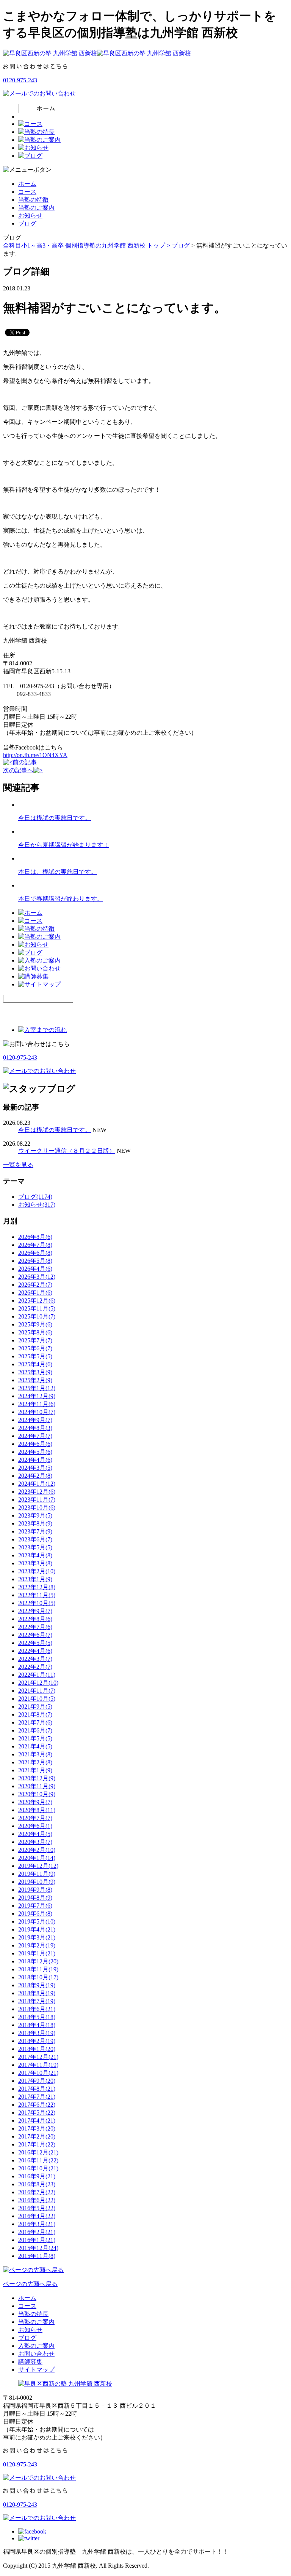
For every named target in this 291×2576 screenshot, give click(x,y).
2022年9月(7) (35, 1611)
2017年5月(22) (37, 2113)
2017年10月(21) (38, 2073)
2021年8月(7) (35, 1714)
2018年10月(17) (38, 1977)
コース (27, 192)
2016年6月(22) (37, 2200)
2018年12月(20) (38, 1961)
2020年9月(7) (35, 1802)
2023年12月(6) (37, 1492)
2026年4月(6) (35, 1269)
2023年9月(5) (35, 1515)
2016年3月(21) (37, 2224)
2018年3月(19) (37, 2033)
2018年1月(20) (37, 2049)
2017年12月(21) (38, 2057)
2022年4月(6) (35, 1651)
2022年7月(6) (35, 1627)
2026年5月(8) (35, 1261)
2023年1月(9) (35, 1579)
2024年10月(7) (37, 1412)
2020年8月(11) (37, 1810)
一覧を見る (18, 1165)
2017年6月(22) (37, 2105)
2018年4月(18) (37, 2025)
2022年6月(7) (35, 1635)
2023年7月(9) (35, 1531)
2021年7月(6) (35, 1722)
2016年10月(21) (38, 2168)
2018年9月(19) (37, 1985)
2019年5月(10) (37, 1921)
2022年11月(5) (37, 1595)
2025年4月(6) (35, 1364)
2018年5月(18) (37, 2017)
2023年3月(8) (35, 1563)
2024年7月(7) (35, 1436)
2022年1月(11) (37, 1675)
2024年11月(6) (37, 1404)
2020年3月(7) (35, 1842)
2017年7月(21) (37, 2097)
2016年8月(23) (37, 2184)
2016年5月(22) (37, 2208)
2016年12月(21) (38, 2152)
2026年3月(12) (37, 1277)
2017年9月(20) (37, 2081)
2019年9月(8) (35, 1890)
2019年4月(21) (37, 1929)
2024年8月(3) (35, 1428)
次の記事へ (18, 770)
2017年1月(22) (37, 2144)
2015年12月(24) (38, 2248)
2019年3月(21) (37, 1937)
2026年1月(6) (35, 1293)
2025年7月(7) (35, 1340)
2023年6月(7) (35, 1539)
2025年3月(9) (35, 1372)
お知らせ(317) (37, 1205)
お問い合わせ (36, 2354)
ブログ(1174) (35, 1197)
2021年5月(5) (35, 1738)
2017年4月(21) (37, 2121)
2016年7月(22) (37, 2192)
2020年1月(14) (37, 1858)
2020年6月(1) (35, 1826)
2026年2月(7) (35, 1285)
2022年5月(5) (35, 1643)
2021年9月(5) (35, 1707)
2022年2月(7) (35, 1667)
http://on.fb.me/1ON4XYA (35, 755)
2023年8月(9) (35, 1523)
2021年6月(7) (35, 1730)
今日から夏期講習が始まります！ (64, 845)
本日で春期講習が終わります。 (61, 899)
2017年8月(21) (37, 2089)
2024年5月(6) (35, 1452)
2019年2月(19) (37, 1945)
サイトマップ (36, 2370)
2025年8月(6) (35, 1332)
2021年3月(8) (35, 1754)
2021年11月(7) (37, 1691)
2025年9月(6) (35, 1324)
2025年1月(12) (37, 1388)
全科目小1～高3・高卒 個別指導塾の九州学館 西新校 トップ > (87, 245)
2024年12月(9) (37, 1396)
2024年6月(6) (35, 1444)
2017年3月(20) (37, 2128)
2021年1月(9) (35, 1770)
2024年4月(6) (35, 1460)
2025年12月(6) (37, 1301)
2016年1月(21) (37, 2240)
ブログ (27, 223)
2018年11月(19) (38, 1969)
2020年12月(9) (37, 1778)
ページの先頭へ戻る (30, 2284)
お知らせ (30, 216)
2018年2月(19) (37, 2041)
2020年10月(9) (37, 1794)
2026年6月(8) (35, 1253)
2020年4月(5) (35, 1834)
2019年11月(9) (37, 1874)
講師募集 (30, 2362)
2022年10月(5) (37, 1603)
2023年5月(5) (35, 1547)
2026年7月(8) (35, 1245)
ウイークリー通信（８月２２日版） (67, 1151)
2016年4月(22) (37, 2216)
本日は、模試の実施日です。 (58, 872)
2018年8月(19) (37, 1993)
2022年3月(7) (35, 1659)
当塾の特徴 (33, 200)
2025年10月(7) (37, 1316)
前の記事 (25, 762)
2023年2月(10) (37, 1571)
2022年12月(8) (37, 1587)
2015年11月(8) (37, 2256)
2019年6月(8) (35, 1914)
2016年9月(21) (37, 2176)
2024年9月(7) (35, 1420)
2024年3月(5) (35, 1468)
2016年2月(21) (37, 2232)
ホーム (27, 184)
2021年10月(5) (37, 1699)
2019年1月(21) (37, 1953)
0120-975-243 (20, 80)
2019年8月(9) (35, 1898)
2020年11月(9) (37, 1786)
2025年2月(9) (35, 1380)
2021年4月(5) (35, 1746)
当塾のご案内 (36, 208)
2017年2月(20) (37, 2136)
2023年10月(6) (37, 1508)
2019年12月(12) (38, 1866)
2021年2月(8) (35, 1762)
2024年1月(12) (37, 1484)
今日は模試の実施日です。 (55, 818)
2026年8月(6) (35, 1237)
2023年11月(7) (37, 1500)
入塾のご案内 (36, 2346)
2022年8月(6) (35, 1619)
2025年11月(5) (37, 1308)
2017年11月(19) (38, 2065)
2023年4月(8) (35, 1555)
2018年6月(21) (37, 2009)
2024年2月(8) (35, 1476)
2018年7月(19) (37, 2001)
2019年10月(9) (37, 1882)
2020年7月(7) (35, 1818)
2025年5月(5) (35, 1356)
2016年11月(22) (38, 2160)
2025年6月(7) (35, 1348)
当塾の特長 (33, 2314)
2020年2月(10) (37, 1850)
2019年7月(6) (35, 1906)
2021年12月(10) (38, 1683)
